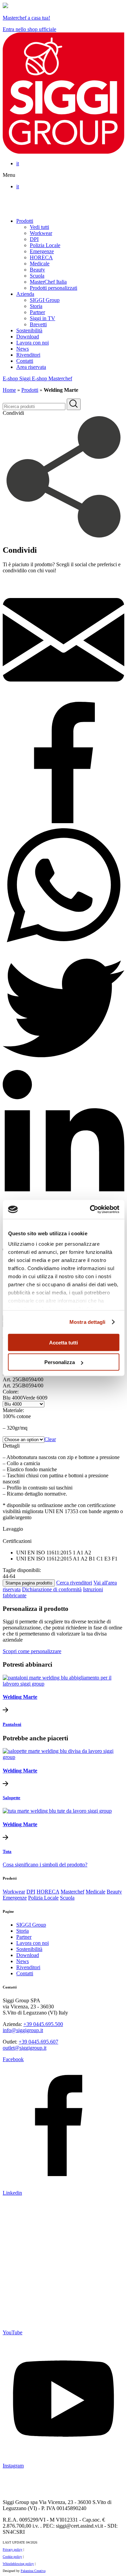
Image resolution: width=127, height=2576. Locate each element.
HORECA (41, 257)
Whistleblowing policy (18, 2564)
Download (28, 337)
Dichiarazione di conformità (52, 1589)
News (23, 349)
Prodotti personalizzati (54, 288)
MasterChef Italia (48, 282)
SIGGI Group (45, 300)
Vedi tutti (39, 227)
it (18, 163)
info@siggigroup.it (23, 2030)
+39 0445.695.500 (43, 2024)
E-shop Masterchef (52, 378)
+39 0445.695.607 (38, 2042)
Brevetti (38, 324)
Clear (50, 1439)
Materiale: (13, 1410)
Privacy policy (13, 2549)
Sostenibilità (29, 330)
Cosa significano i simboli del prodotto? (45, 1865)
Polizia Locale (45, 245)
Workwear (41, 233)
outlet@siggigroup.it (25, 2048)
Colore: (11, 1392)
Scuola (37, 276)
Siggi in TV (43, 318)
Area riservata (31, 367)
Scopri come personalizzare (32, 1651)
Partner (37, 312)
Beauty (37, 270)
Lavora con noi (33, 343)
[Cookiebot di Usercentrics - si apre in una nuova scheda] (90, 1210)
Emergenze (42, 251)
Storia (36, 306)
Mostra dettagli (88, 1322)
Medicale (40, 264)
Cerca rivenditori (74, 1583)
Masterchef (72, 1892)
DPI (34, 239)
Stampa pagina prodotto (29, 1583)
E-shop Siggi (17, 378)
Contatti (25, 361)
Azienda (25, 294)
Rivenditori (28, 355)
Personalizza (60, 1362)
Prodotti (25, 221)
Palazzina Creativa (33, 2571)
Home (9, 390)
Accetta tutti (63, 1342)
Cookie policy (12, 2557)
